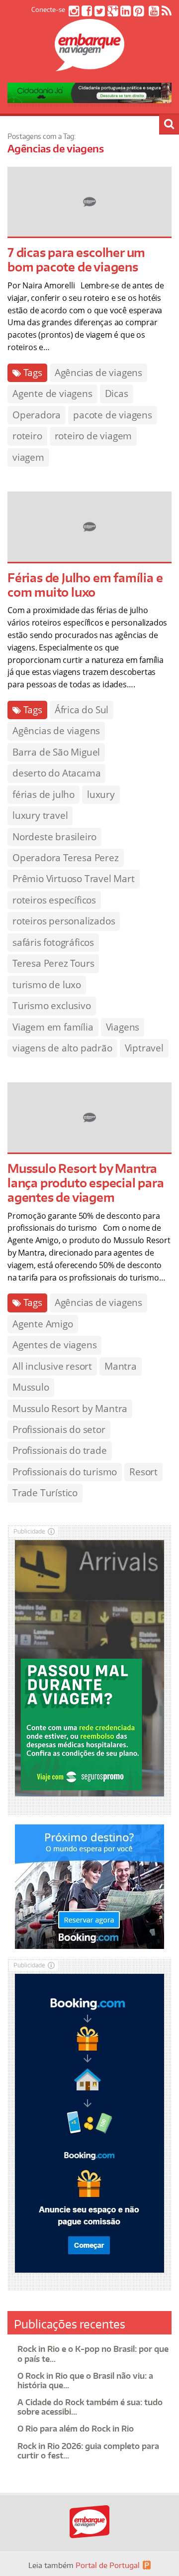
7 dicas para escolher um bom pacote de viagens (76, 259)
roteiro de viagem (93, 436)
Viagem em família (53, 1027)
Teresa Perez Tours (53, 963)
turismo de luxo (47, 985)
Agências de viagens (98, 373)
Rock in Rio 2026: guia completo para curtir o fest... (88, 2451)
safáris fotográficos (53, 942)
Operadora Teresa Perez (66, 858)
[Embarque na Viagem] (89, 66)
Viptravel (144, 1048)
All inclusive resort (52, 1366)
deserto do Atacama (56, 773)
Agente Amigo (43, 1324)
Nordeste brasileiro (54, 837)
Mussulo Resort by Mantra (70, 1409)
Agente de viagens (52, 393)
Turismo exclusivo (52, 1006)
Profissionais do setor (59, 1429)
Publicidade (29, 1531)
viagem (28, 457)
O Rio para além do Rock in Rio (76, 2429)
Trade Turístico (45, 1493)
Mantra (121, 1366)
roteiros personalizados (64, 921)
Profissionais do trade (60, 1450)
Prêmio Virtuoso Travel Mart (74, 879)
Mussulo (31, 1387)
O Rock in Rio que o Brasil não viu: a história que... (85, 2381)
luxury (101, 794)
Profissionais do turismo (65, 1472)
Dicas (117, 393)
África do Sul (82, 710)
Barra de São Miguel (56, 752)
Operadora (37, 415)
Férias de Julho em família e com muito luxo (85, 585)
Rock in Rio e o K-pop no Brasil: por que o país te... (93, 2354)
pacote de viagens (113, 415)
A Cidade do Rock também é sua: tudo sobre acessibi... (90, 2407)
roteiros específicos (54, 900)
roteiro (27, 436)
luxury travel (40, 815)
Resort (143, 1472)
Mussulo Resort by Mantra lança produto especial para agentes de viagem (86, 1183)
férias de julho (44, 794)
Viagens (123, 1027)
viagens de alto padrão (62, 1048)
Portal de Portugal (108, 2565)
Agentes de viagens (54, 1345)
